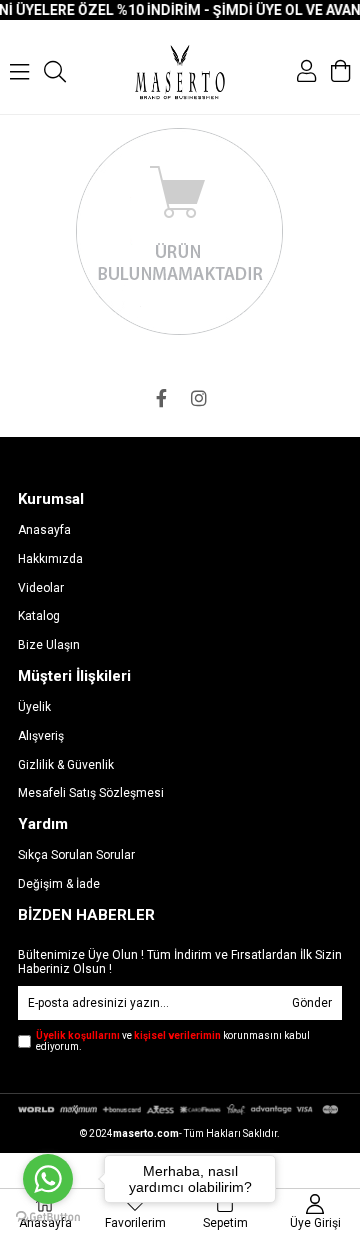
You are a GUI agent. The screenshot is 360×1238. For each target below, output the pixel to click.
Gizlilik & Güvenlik (66, 765)
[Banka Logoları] (180, 1109)
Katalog (39, 616)
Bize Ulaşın (49, 645)
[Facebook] (161, 398)
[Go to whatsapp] (48, 1179)
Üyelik (34, 707)
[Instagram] (199, 398)
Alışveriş (41, 736)
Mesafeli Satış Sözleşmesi (91, 793)
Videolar (41, 588)
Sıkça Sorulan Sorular (76, 855)
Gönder (312, 1003)
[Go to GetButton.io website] (48, 1217)
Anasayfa (44, 530)
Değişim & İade (59, 884)
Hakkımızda (50, 559)
